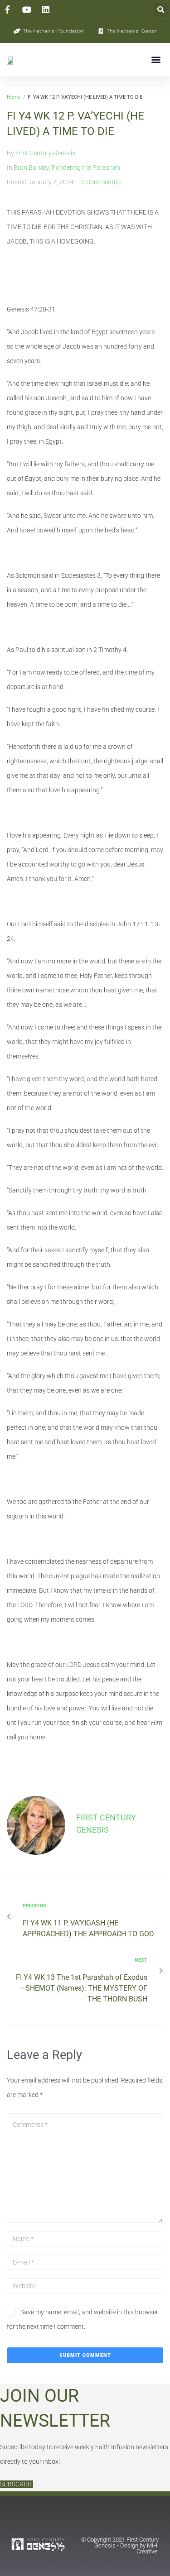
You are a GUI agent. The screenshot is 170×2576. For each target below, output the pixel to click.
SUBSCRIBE (17, 2484)
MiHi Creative (148, 2548)
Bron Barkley (31, 168)
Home (14, 97)
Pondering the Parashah (86, 168)
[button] (161, 10)
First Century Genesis (45, 153)
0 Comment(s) (101, 182)
